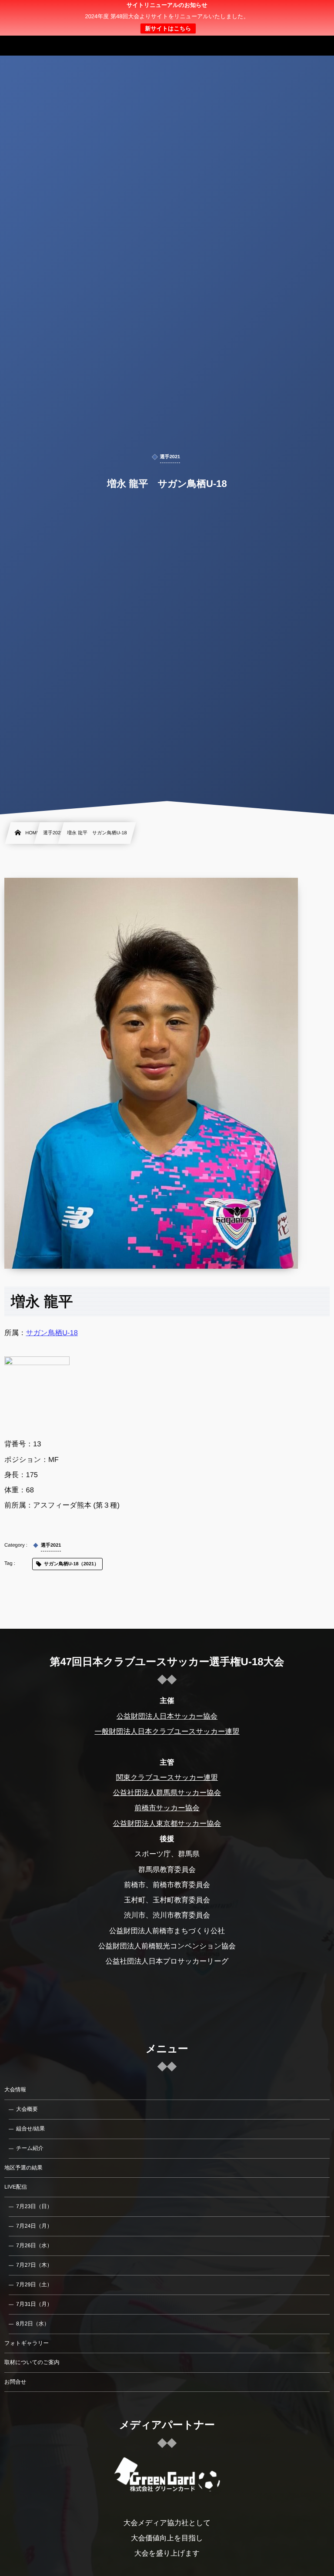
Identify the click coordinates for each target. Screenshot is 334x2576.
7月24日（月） (34, 2226)
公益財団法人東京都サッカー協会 (167, 1824)
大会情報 (15, 2090)
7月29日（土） (34, 2285)
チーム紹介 (30, 2148)
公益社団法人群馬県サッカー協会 (167, 1793)
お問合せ (15, 2382)
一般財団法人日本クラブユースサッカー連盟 (167, 1732)
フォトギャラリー (27, 2343)
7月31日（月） (34, 2304)
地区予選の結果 (23, 2168)
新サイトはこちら (168, 28)
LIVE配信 (16, 2187)
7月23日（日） (34, 2206)
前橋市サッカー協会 (167, 1808)
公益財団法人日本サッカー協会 (167, 1716)
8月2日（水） (33, 2324)
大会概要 (27, 2109)
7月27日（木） (34, 2265)
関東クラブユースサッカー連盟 (167, 1778)
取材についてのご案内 (32, 2362)
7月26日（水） (34, 2245)
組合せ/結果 (30, 2129)
